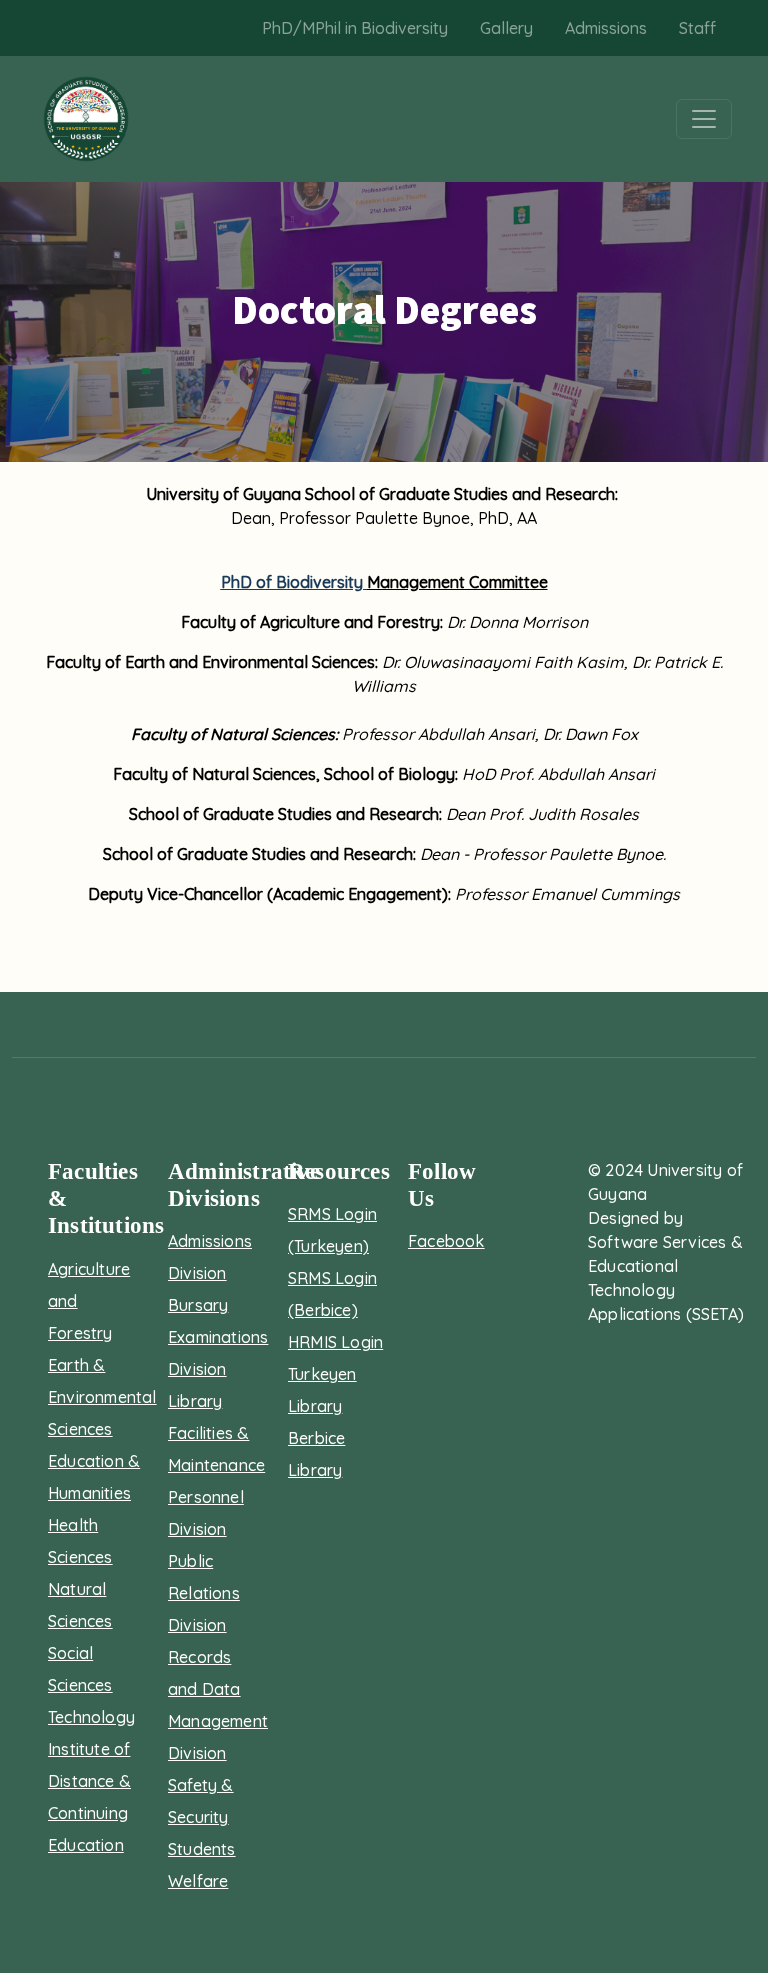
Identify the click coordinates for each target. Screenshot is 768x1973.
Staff (697, 28)
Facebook (446, 1241)
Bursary (198, 1305)
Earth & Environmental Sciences (102, 1397)
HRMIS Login (335, 1342)
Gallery (506, 28)
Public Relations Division (204, 1593)
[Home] (86, 119)
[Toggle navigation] (704, 119)
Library (195, 1401)
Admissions (606, 28)
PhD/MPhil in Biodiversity (355, 28)
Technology (91, 1717)
